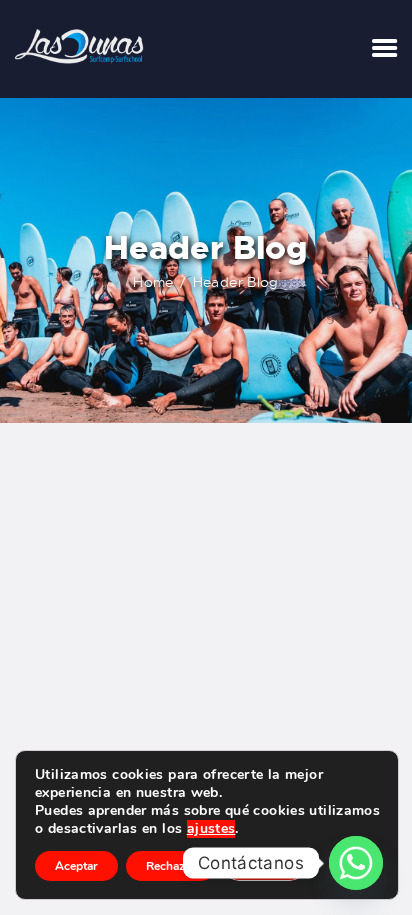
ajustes (211, 829)
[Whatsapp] (356, 863)
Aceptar (76, 866)
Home (153, 282)
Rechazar (171, 866)
